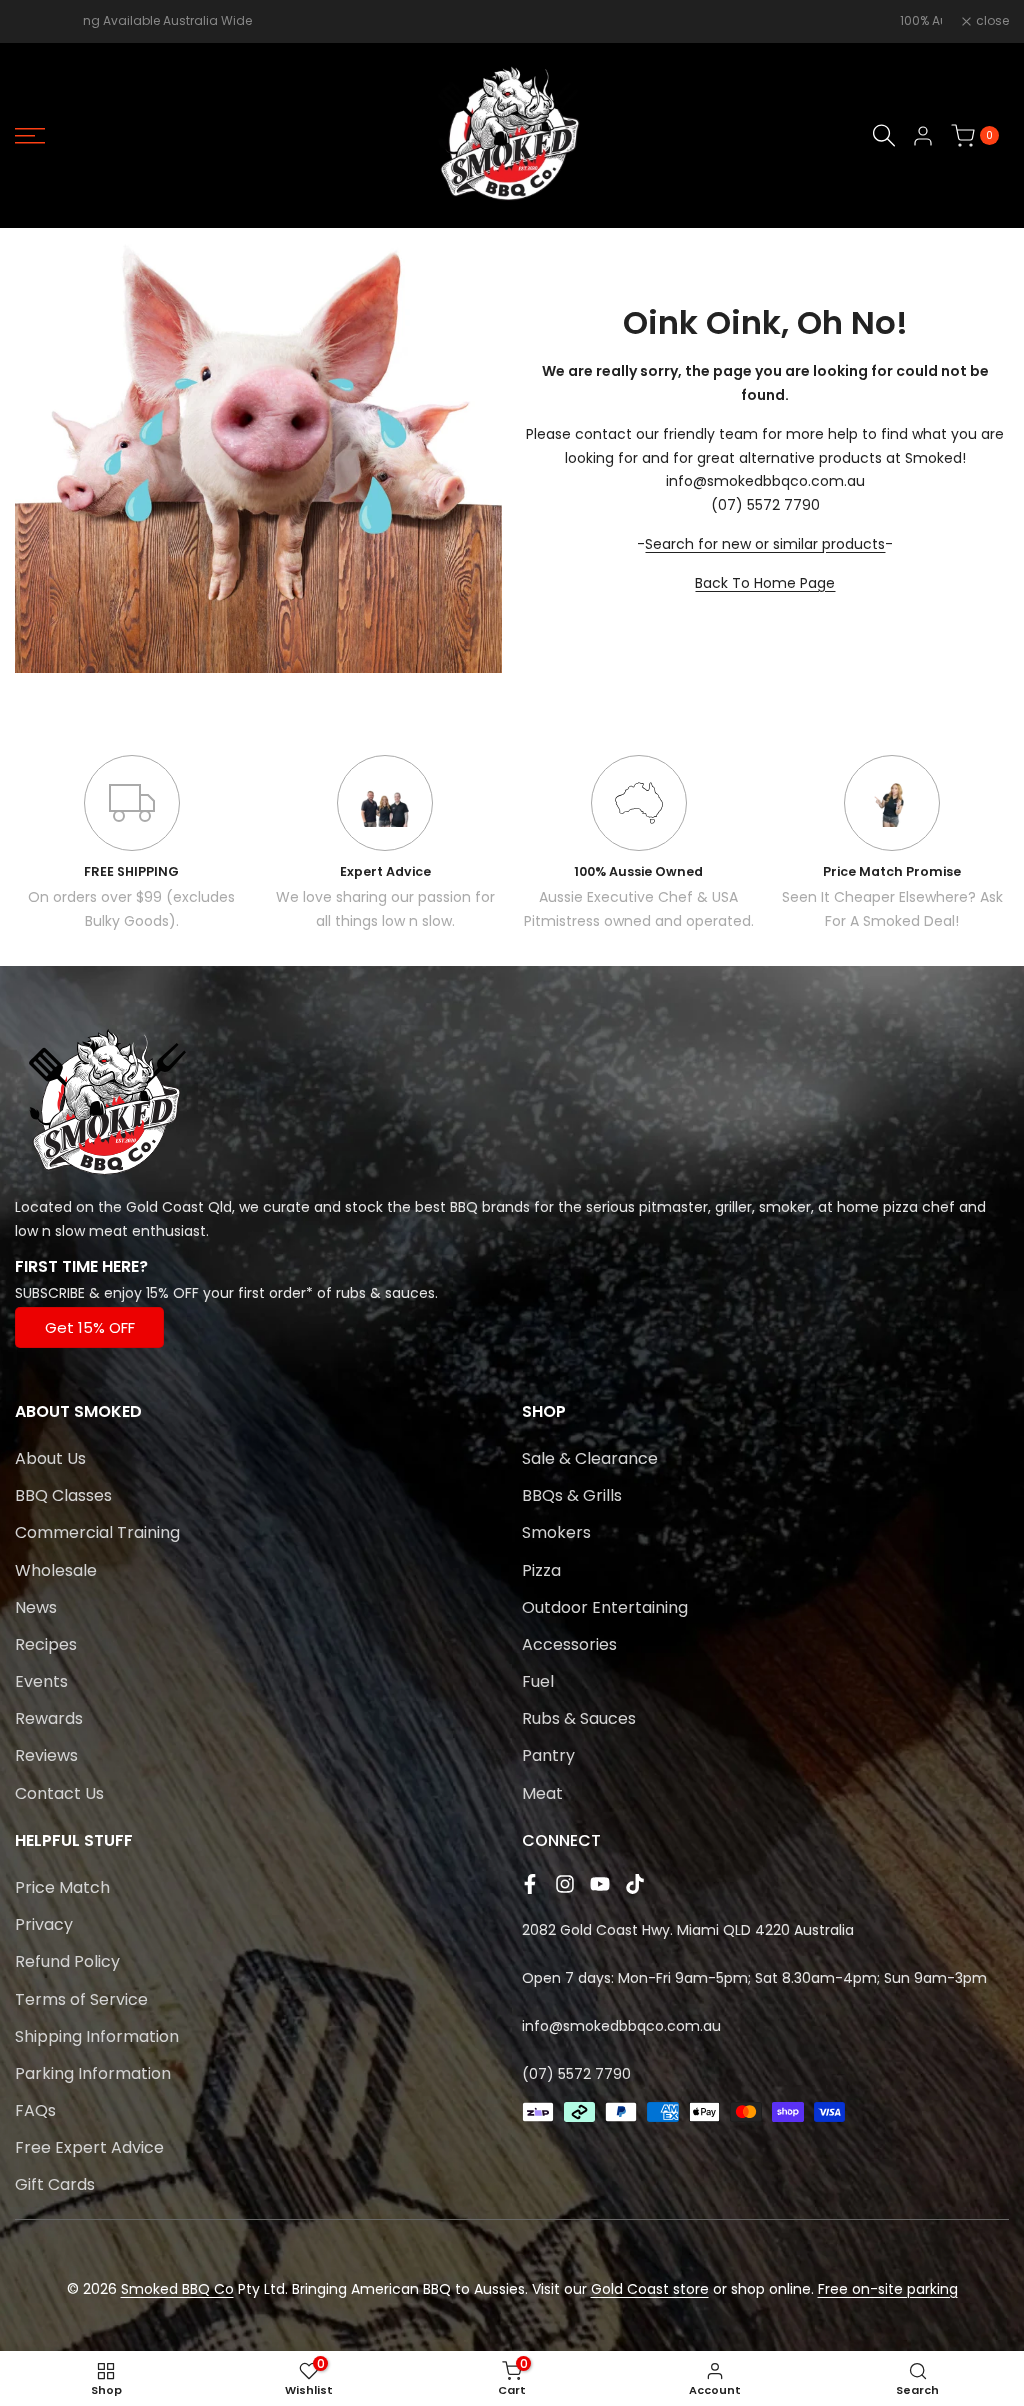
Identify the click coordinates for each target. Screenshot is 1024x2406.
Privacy (44, 1924)
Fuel (538, 1681)
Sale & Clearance (590, 1458)
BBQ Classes (63, 1495)
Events (41, 1681)
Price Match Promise (892, 871)
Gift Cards (55, 2184)
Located (43, 1207)
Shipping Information (97, 2036)
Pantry (548, 1755)
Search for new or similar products (765, 544)
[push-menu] (30, 136)
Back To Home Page (765, 583)
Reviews (46, 1755)
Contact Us (59, 1793)
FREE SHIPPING (131, 871)
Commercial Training (97, 1532)
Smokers (556, 1532)
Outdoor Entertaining (605, 1607)
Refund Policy (67, 1961)
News (36, 1607)
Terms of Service (81, 1999)
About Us (50, 1458)
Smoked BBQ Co (177, 2289)
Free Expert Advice (89, 2147)
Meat (542, 1793)
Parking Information (93, 2073)
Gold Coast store (650, 2289)
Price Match (62, 1887)
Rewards (49, 1718)
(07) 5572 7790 (576, 2074)
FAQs (35, 2110)
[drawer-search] (884, 135)
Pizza (541, 1570)
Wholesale (56, 1570)
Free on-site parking (888, 2289)
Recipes (46, 1644)
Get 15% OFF (90, 1327)
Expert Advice (385, 871)
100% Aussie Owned (638, 871)
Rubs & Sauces (579, 1718)
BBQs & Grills (572, 1495)
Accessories (569, 1644)
